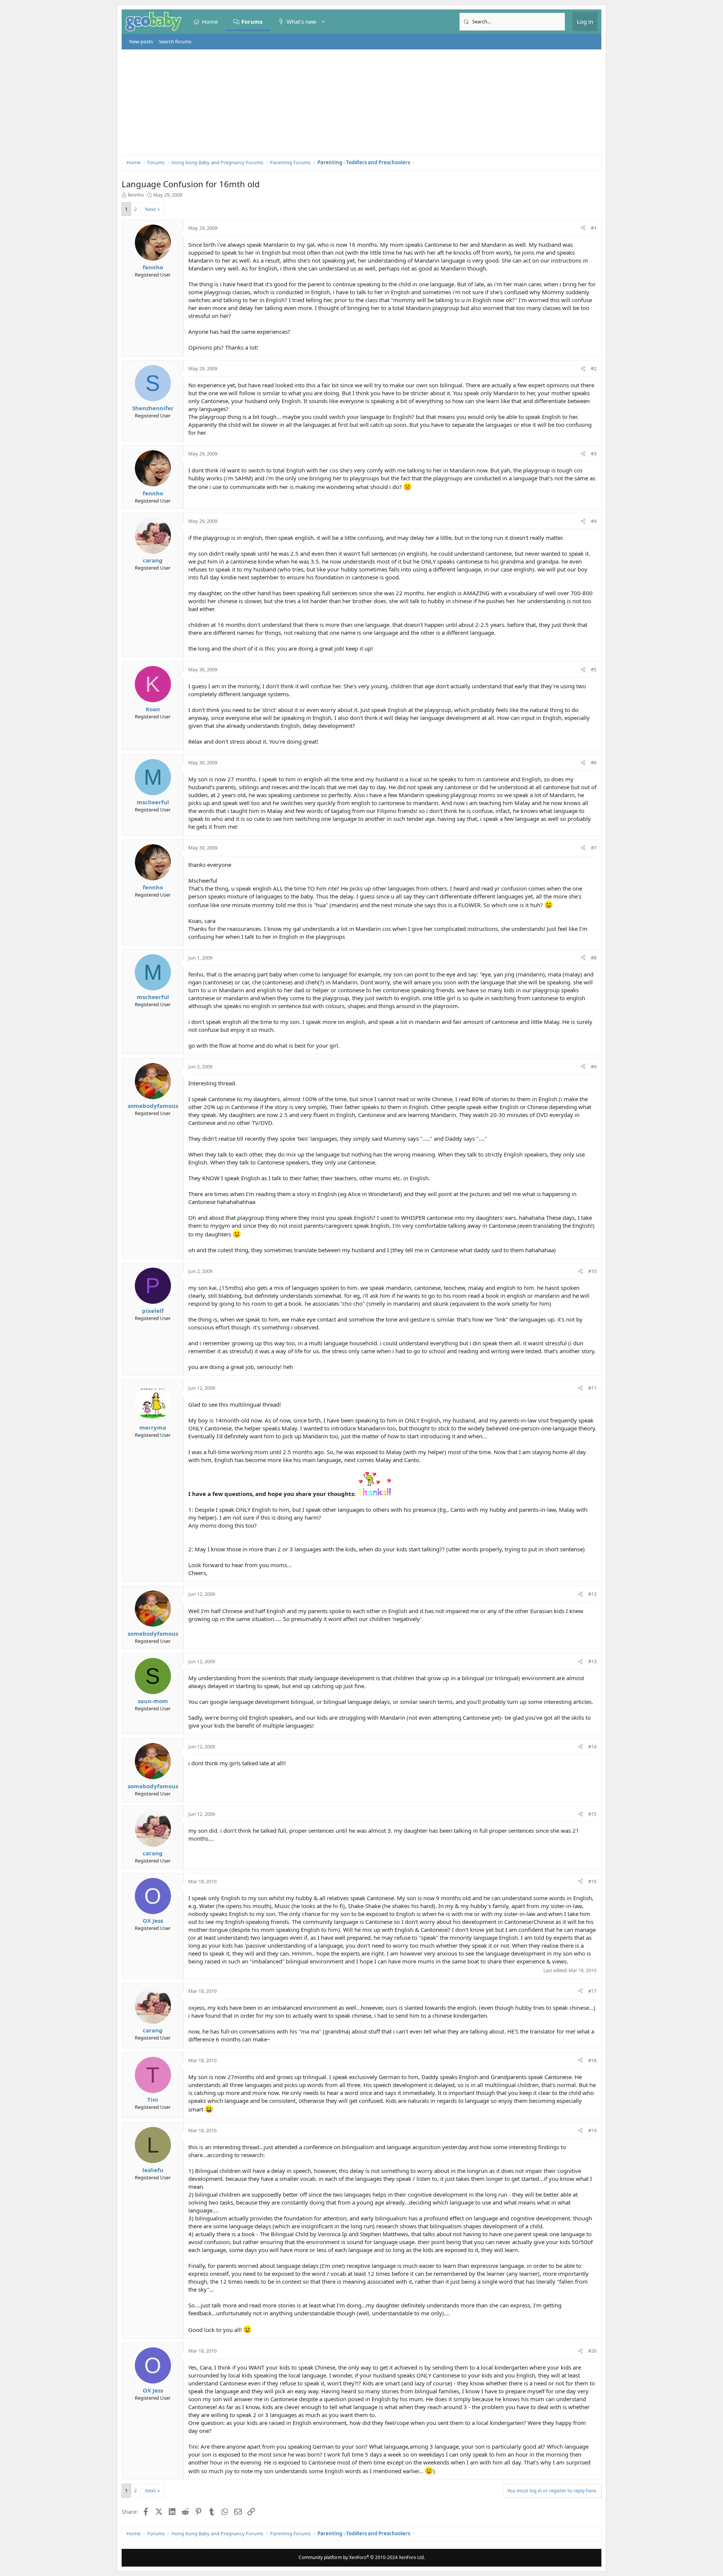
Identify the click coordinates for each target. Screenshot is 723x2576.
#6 (594, 762)
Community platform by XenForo (362, 2557)
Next (150, 209)
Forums (252, 21)
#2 (594, 368)
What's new (301, 21)
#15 (592, 1814)
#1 (594, 228)
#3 (594, 454)
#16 (592, 1881)
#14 (592, 1746)
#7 (594, 848)
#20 (592, 2351)
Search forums (175, 41)
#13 (592, 1661)
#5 (594, 669)
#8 (594, 958)
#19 (592, 2130)
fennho (136, 195)
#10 (592, 1271)
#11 (592, 1388)
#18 (592, 2060)
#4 (594, 521)
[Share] (583, 228)
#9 (594, 1066)
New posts (141, 41)
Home (210, 21)
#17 (592, 1991)
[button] (323, 22)
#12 (592, 1594)
